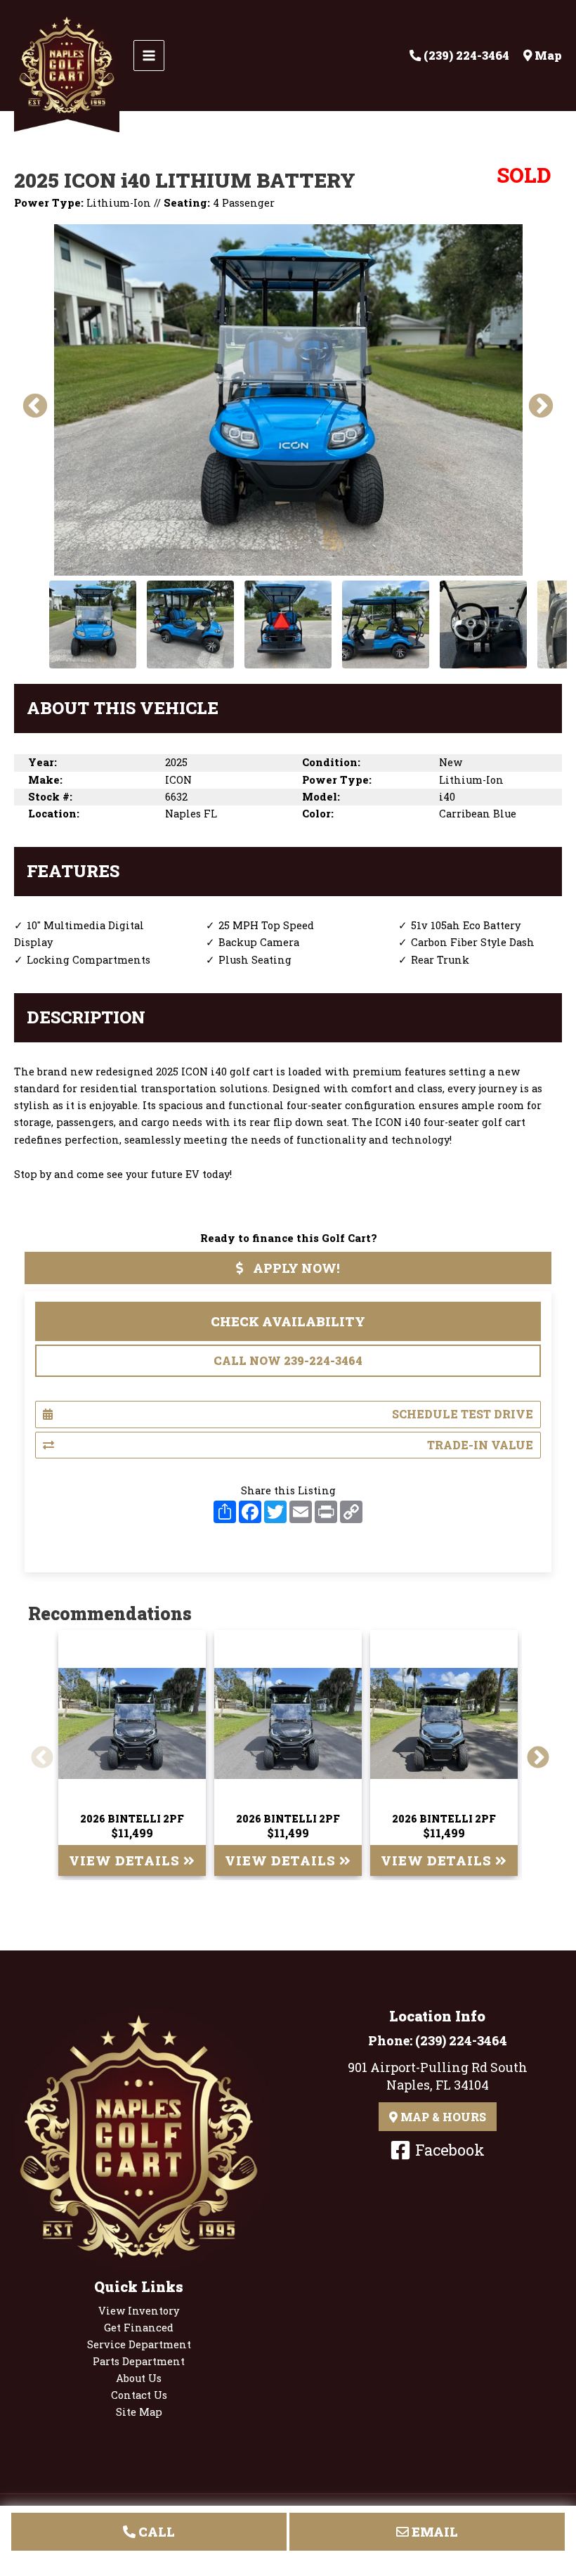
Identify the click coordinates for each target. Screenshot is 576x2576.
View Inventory (139, 2311)
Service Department (139, 2344)
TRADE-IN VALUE (480, 1445)
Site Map (139, 2412)
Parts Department (139, 2361)
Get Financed (139, 2328)
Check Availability (288, 1321)
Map (547, 55)
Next (534, 400)
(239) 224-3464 (461, 2040)
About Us (139, 2378)
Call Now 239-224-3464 (288, 1360)
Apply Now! (295, 1268)
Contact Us (139, 2395)
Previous (28, 400)
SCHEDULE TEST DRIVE (463, 1414)
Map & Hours (442, 2117)
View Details (126, 1860)
